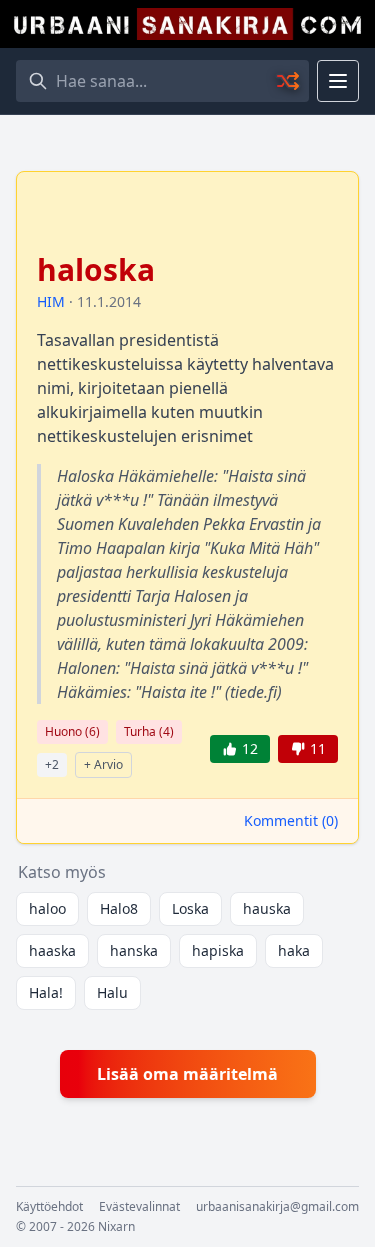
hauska (267, 908)
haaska (52, 950)
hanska (134, 950)
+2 (52, 764)
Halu (112, 992)
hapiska (218, 950)
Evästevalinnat (139, 1207)
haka (294, 950)
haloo (47, 908)
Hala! (46, 992)
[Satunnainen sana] (289, 81)
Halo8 (119, 908)
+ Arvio (103, 764)
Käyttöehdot (49, 1207)
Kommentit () (291, 820)
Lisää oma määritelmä (187, 1074)
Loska (190, 908)
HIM (51, 301)
